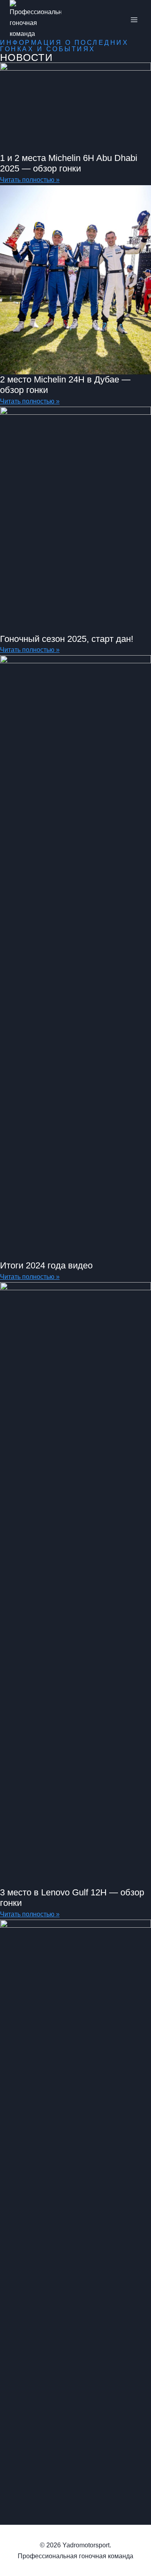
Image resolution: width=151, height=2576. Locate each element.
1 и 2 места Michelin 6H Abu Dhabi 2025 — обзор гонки (69, 163)
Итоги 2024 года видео (46, 1265)
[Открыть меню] (134, 20)
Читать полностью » (30, 180)
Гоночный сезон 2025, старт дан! (67, 639)
